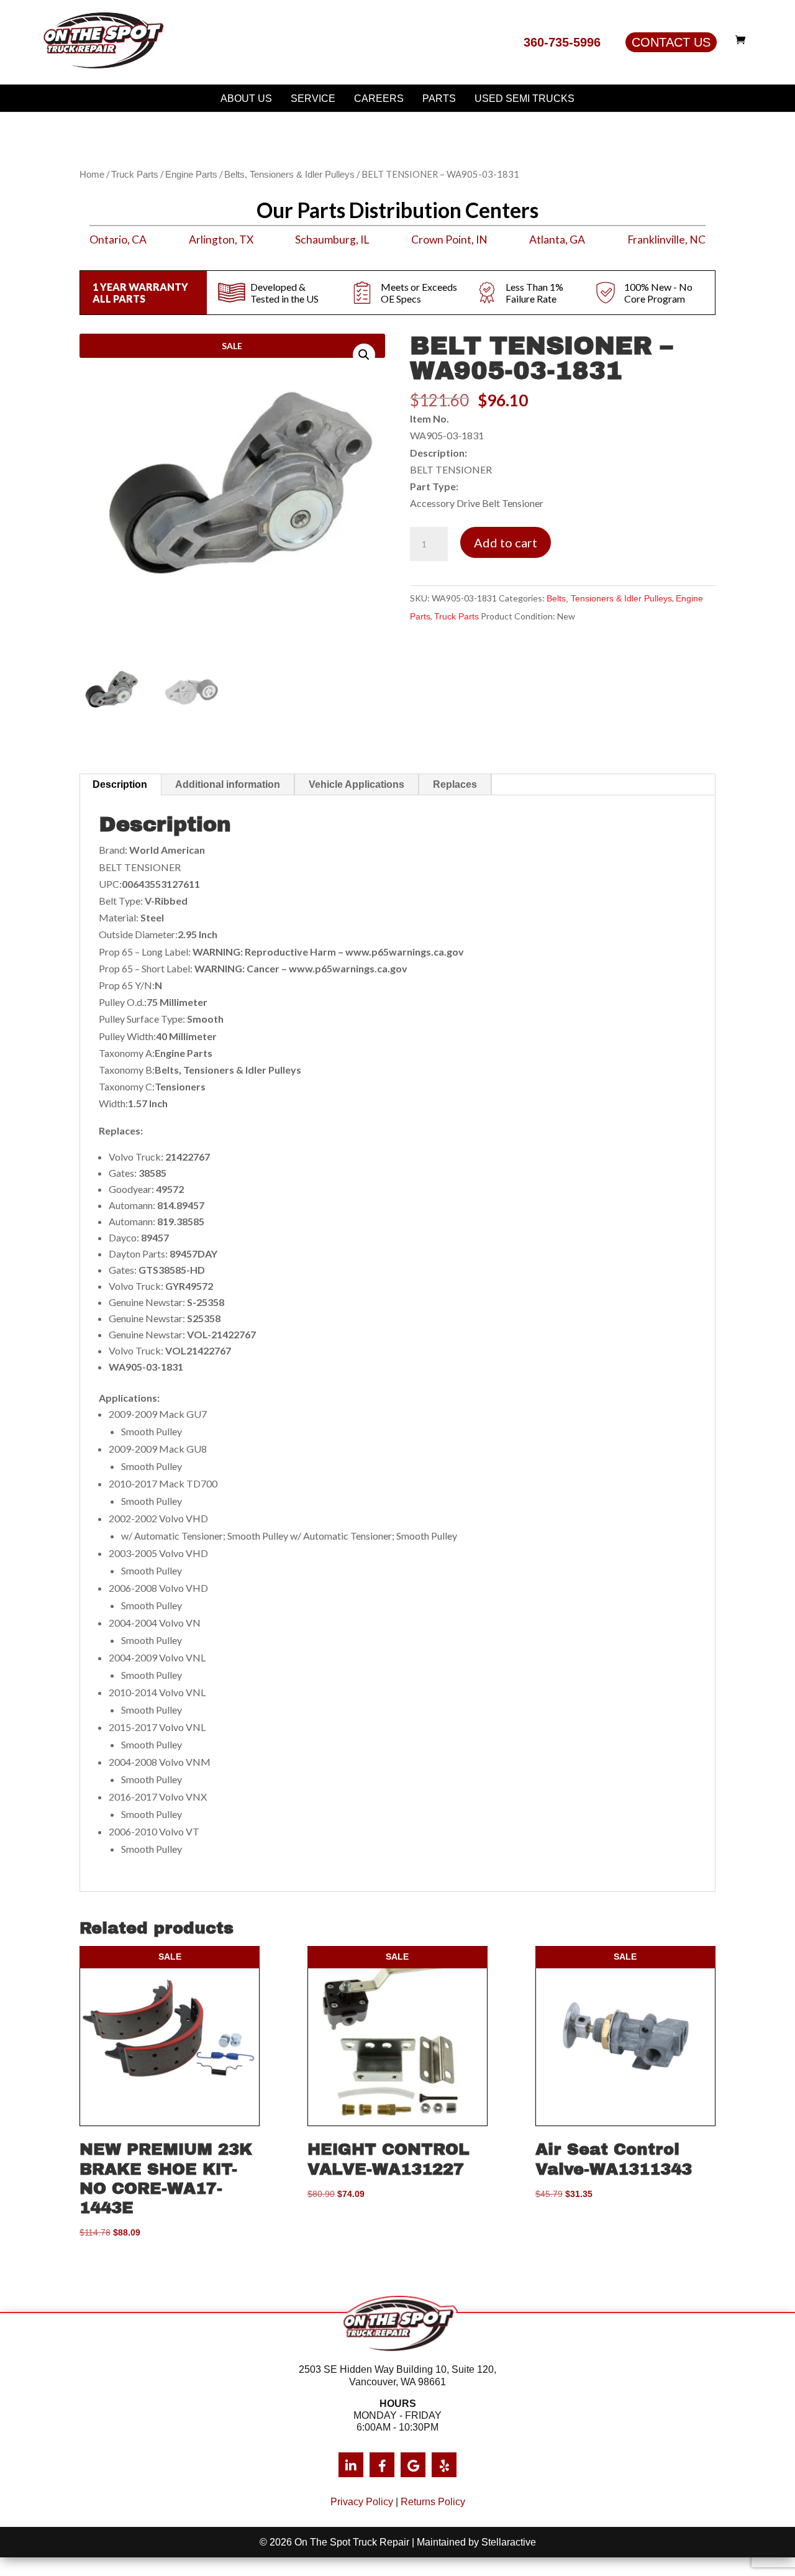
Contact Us (671, 42)
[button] (364, 355)
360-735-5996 (562, 42)
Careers (379, 98)
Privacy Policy (362, 2502)
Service (313, 98)
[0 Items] (743, 40)
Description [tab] (120, 784)
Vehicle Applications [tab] (357, 784)
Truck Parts (135, 175)
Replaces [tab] (455, 784)
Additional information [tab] (228, 784)
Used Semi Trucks (525, 98)
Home (92, 175)
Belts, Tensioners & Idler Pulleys (289, 175)
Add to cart (506, 542)
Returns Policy (433, 2502)
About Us (246, 98)
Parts (439, 98)
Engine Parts (191, 175)
